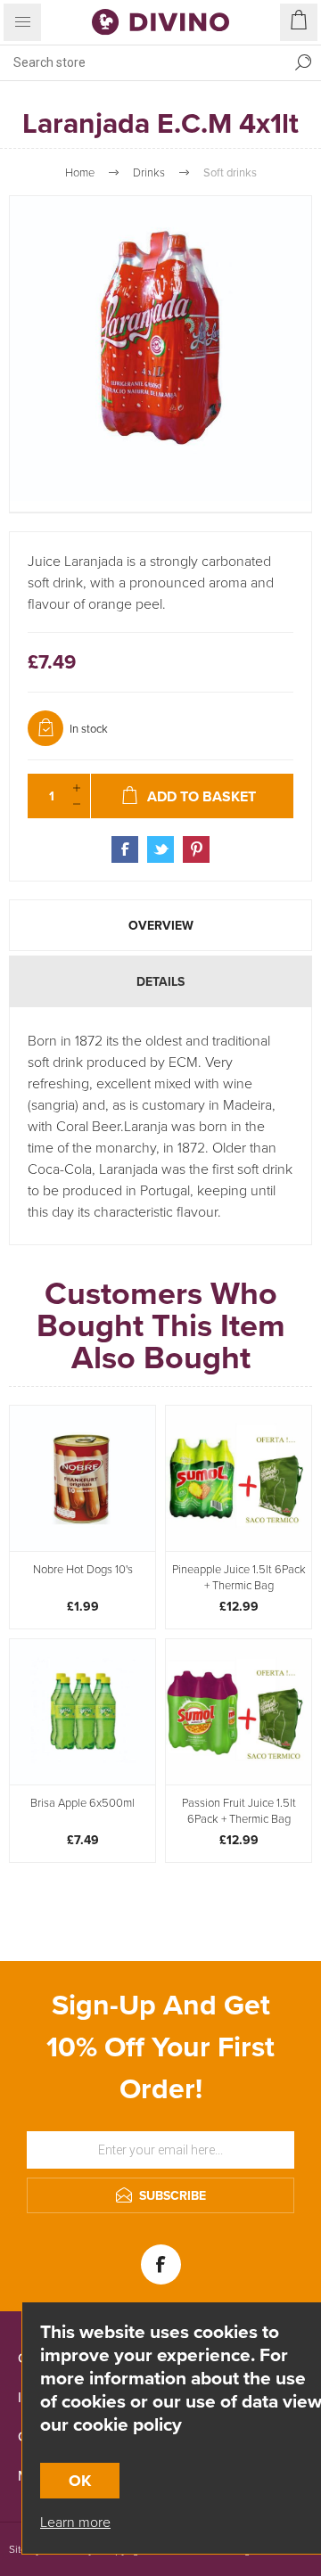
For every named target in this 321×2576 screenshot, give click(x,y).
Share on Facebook (125, 849)
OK (80, 2481)
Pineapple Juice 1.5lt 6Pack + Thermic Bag (239, 1577)
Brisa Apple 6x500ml (82, 1802)
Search (303, 62)
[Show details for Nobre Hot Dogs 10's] (82, 1478)
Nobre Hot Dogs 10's (83, 1569)
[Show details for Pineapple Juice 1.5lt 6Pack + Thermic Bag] (239, 1478)
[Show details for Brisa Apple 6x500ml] (82, 1712)
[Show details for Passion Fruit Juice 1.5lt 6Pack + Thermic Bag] (239, 1712)
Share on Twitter (160, 849)
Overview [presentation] (161, 925)
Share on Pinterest (196, 849)
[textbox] (143, 62)
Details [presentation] (160, 981)
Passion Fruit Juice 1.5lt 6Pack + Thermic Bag (239, 1810)
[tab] (160, 925)
